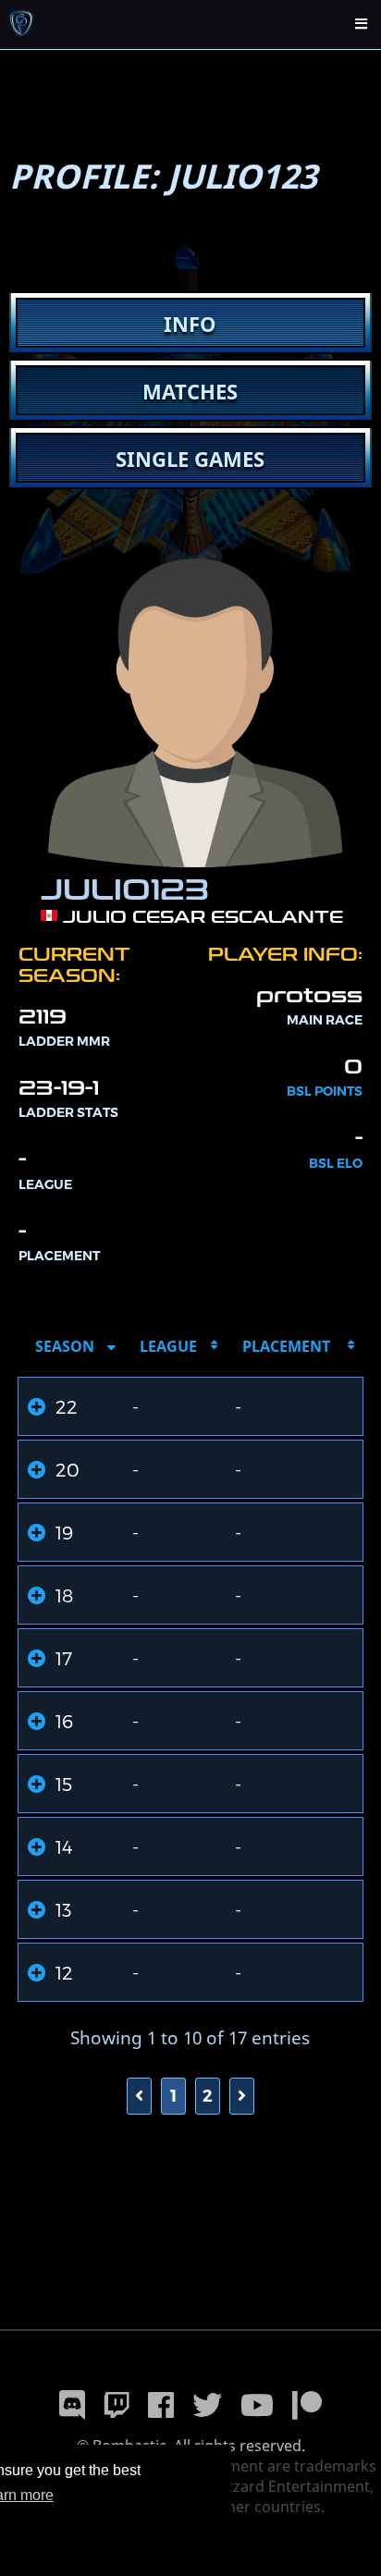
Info (190, 324)
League (168, 1346)
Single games (190, 459)
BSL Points (325, 1091)
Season (65, 1346)
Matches (190, 391)
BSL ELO (336, 1163)
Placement (286, 1346)
